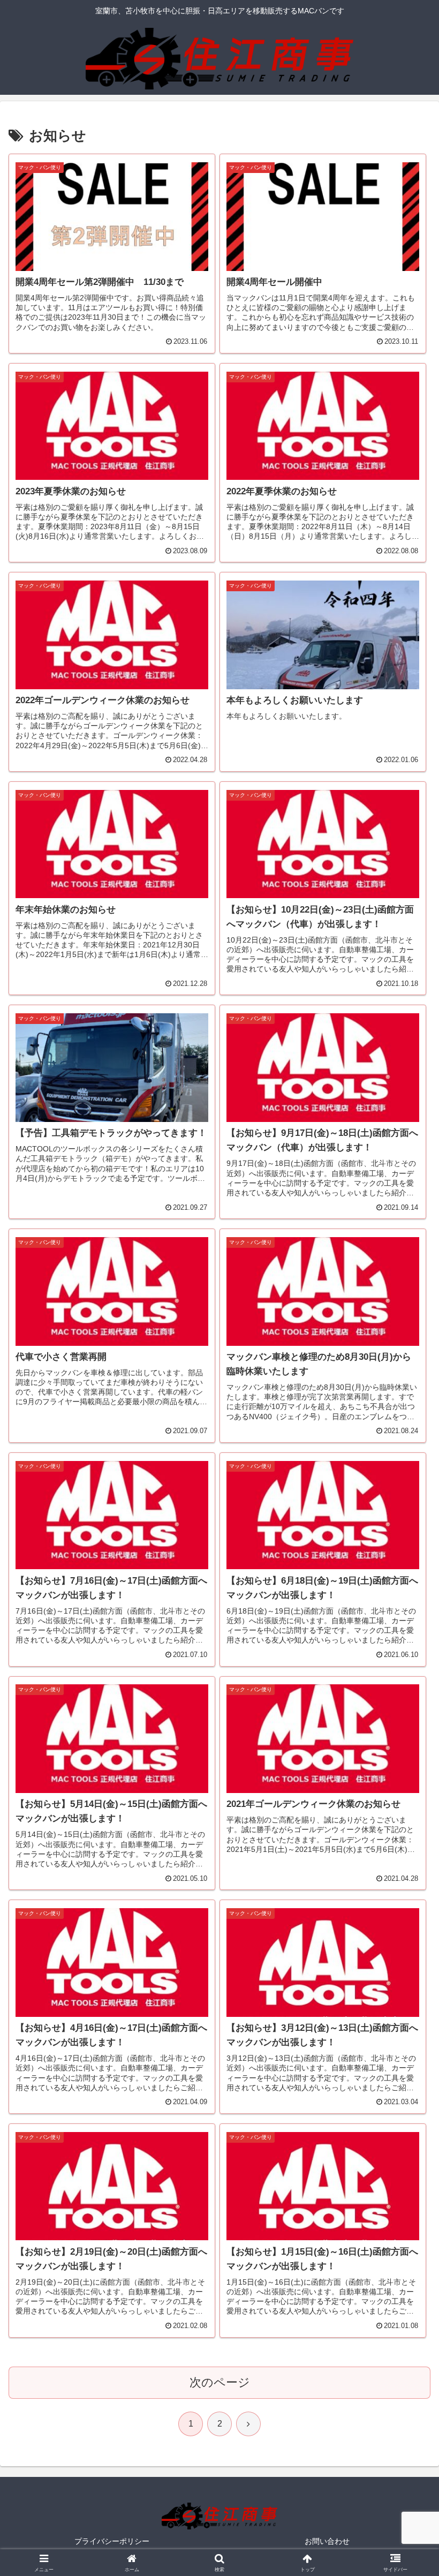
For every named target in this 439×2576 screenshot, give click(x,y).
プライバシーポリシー (112, 2541)
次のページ (220, 2382)
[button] (406, 1822)
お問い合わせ (327, 2541)
